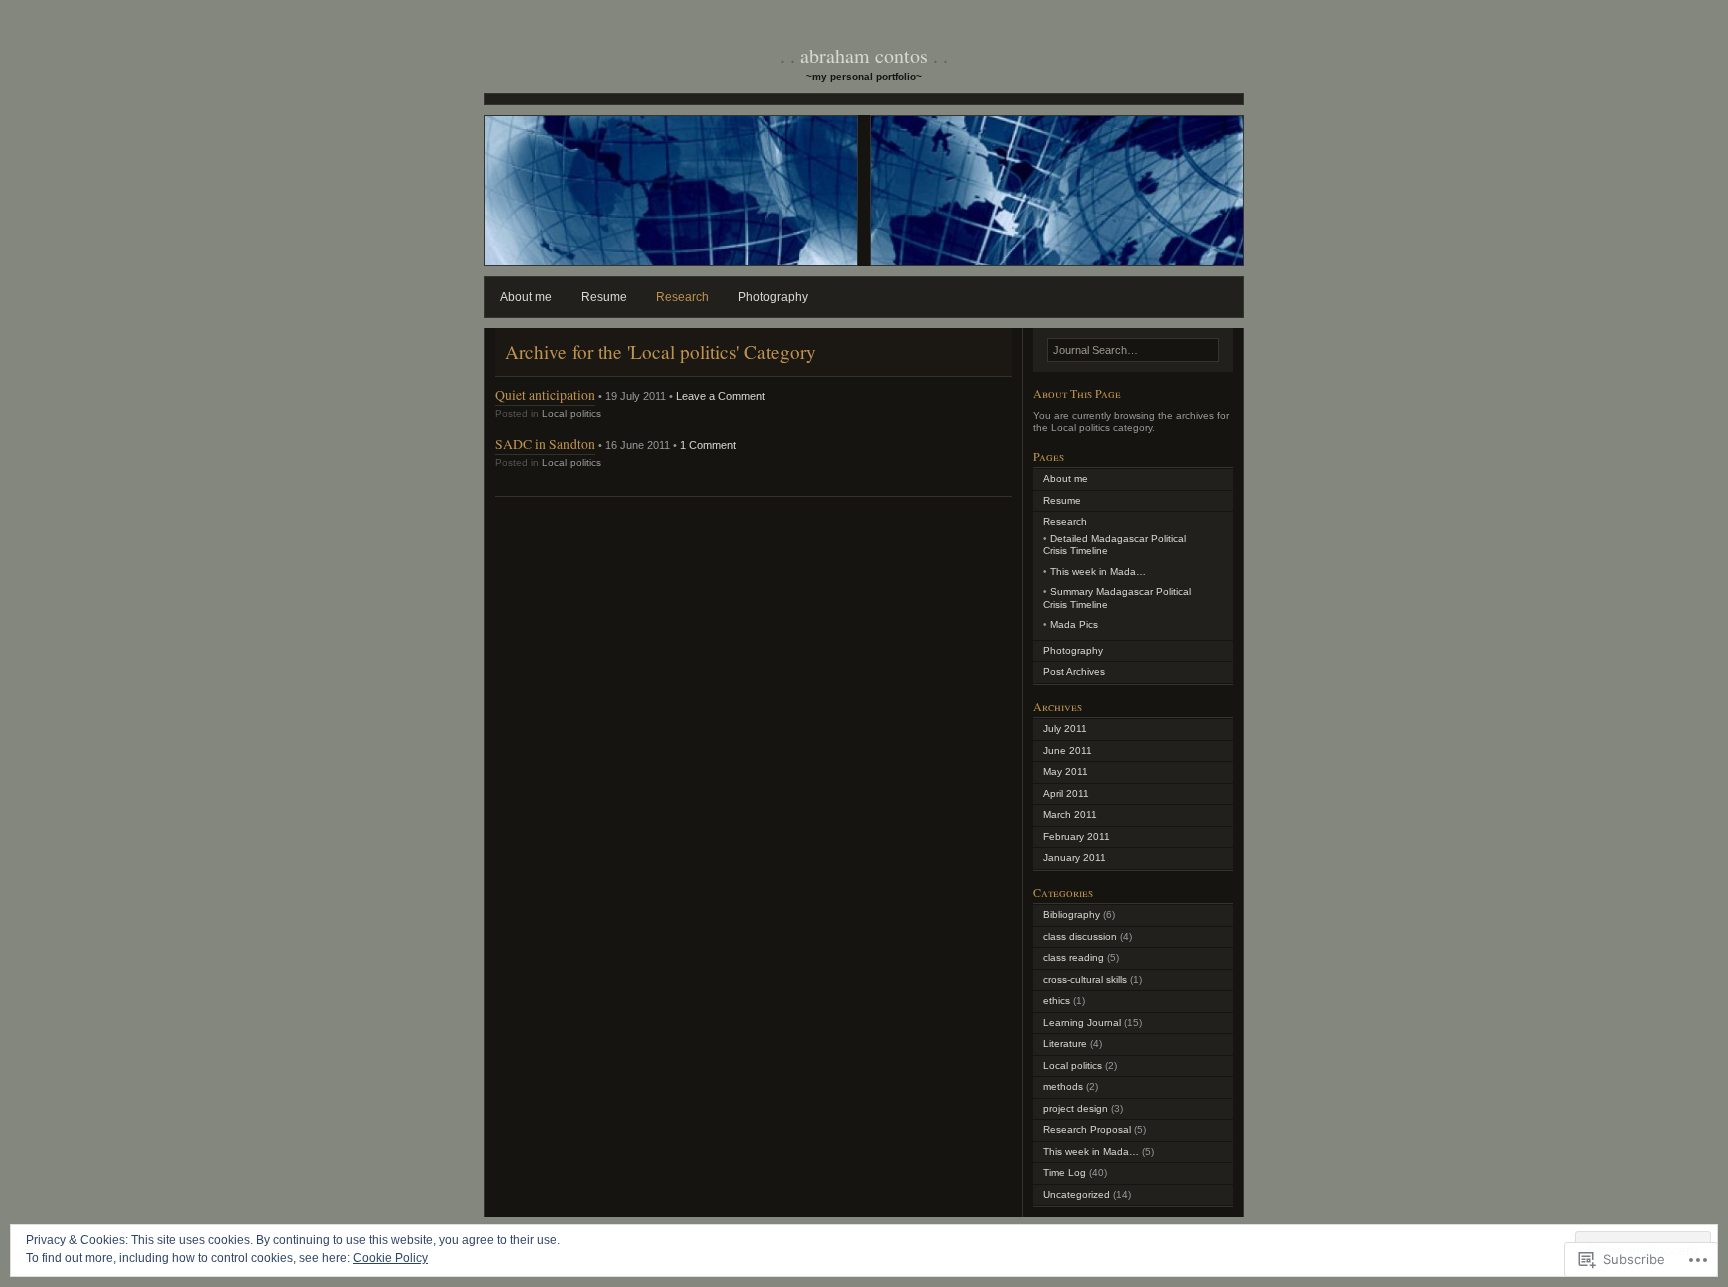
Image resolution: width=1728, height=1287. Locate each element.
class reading (1073, 957)
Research (682, 297)
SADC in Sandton (545, 443)
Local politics (571, 413)
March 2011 (1070, 814)
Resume (604, 297)
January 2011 (1074, 857)
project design (1075, 1108)
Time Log (1064, 1172)
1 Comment (708, 445)
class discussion (1080, 936)
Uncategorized (1076, 1194)
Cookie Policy (390, 1258)
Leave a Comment (720, 396)
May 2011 (1065, 771)
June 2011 (1067, 750)
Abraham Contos (864, 55)
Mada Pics (1074, 624)
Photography (773, 297)
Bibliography (1071, 914)
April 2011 (1066, 793)
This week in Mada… (1098, 571)
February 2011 (1076, 836)
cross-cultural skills (1085, 979)
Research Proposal (1087, 1129)
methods (1063, 1086)
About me (526, 297)
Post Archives (1074, 671)
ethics (1056, 1000)
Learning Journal (1082, 1022)
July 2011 (1065, 728)
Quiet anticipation (545, 394)
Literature (1065, 1043)
